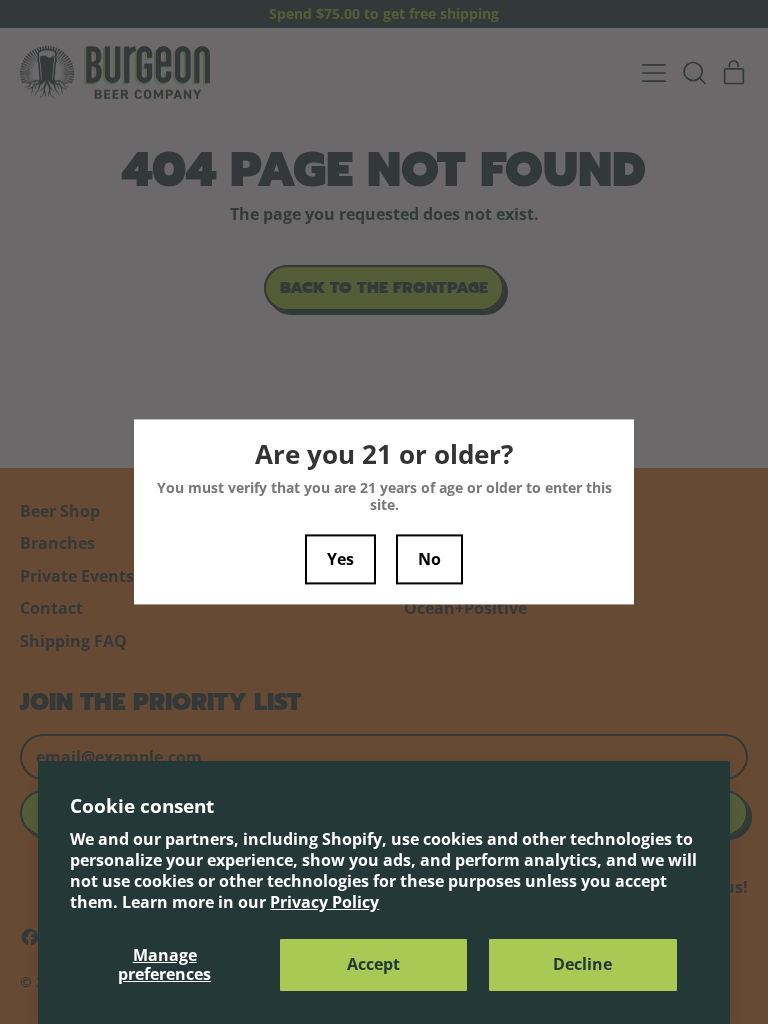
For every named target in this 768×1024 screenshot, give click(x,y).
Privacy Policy (324, 902)
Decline (582, 964)
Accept (373, 964)
